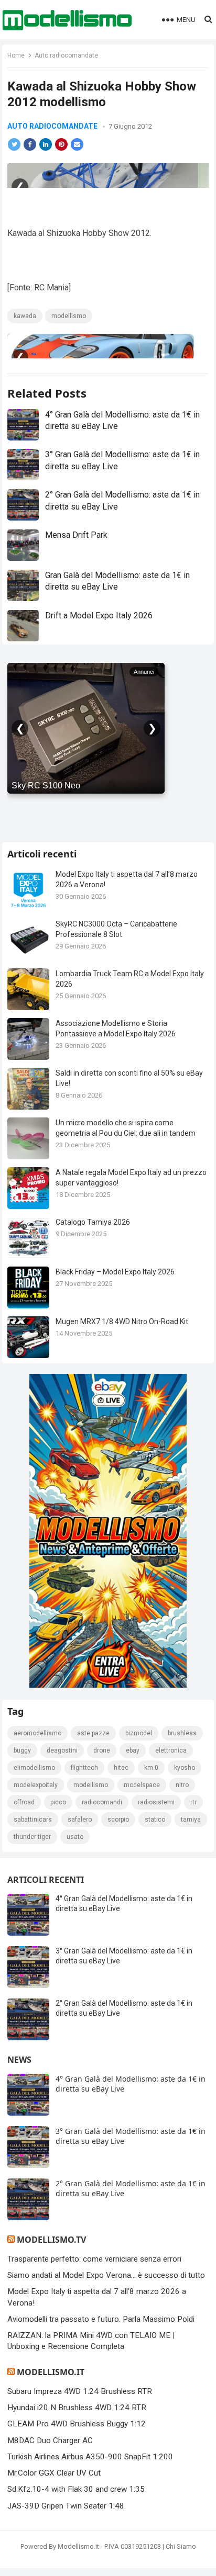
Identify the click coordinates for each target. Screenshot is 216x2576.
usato (75, 1837)
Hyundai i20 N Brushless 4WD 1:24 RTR (77, 2408)
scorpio (118, 1820)
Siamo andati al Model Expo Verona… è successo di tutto (106, 2275)
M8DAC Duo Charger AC (50, 2441)
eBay (133, 1750)
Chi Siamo (181, 2546)
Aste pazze (93, 1733)
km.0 (151, 1768)
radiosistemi (156, 1802)
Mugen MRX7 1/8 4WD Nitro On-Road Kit (122, 1321)
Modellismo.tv (51, 2240)
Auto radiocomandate (66, 55)
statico (155, 1820)
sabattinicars (33, 1820)
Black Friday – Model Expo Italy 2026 (115, 1272)
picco (58, 1802)
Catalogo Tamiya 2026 (93, 1222)
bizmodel (139, 1733)
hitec (121, 1768)
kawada (25, 316)
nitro (182, 1785)
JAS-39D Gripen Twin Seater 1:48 (66, 2506)
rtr (193, 1802)
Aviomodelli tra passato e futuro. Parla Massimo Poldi (101, 2319)
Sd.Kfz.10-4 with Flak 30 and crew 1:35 (76, 2489)
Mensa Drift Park (76, 535)
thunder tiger (32, 1837)
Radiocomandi (102, 1802)
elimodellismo (34, 1768)
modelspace (142, 1785)
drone (102, 1750)
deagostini (62, 1750)
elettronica (171, 1750)
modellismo (69, 316)
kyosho (185, 1768)
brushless (182, 1733)
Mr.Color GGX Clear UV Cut (54, 2473)
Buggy (22, 1750)
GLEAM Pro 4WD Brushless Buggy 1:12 (77, 2424)
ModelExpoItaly (36, 1785)
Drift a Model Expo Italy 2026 (99, 615)
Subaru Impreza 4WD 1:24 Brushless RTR (80, 2391)
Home (16, 55)
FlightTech (84, 1768)
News (19, 2060)
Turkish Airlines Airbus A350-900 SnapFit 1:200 (90, 2457)
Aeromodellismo (37, 1733)
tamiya (191, 1820)
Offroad (24, 1802)
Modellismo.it (51, 2372)
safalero (80, 1820)
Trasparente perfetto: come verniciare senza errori (94, 2259)
